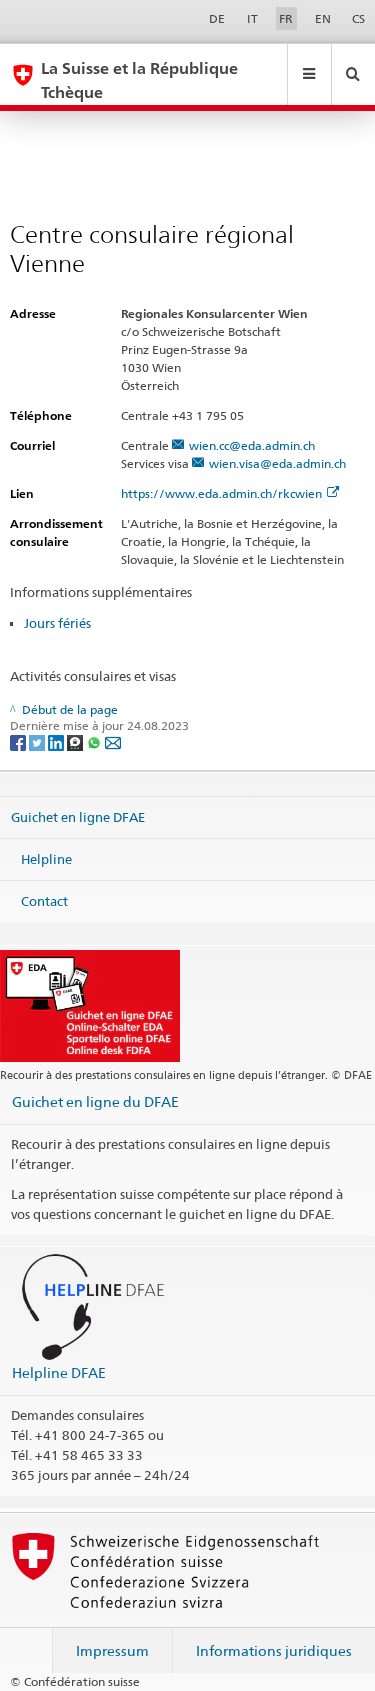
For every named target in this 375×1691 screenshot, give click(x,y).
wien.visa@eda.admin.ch (277, 463)
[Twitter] (38, 741)
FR (286, 18)
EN (323, 18)
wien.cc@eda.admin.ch (252, 445)
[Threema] (76, 741)
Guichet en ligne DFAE (78, 817)
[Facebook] (19, 741)
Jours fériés (57, 623)
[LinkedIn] (57, 741)
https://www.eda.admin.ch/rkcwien (221, 493)
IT (252, 18)
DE (217, 18)
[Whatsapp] (95, 741)
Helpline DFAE (59, 1372)
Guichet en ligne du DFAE (95, 1101)
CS (358, 18)
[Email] (113, 741)
